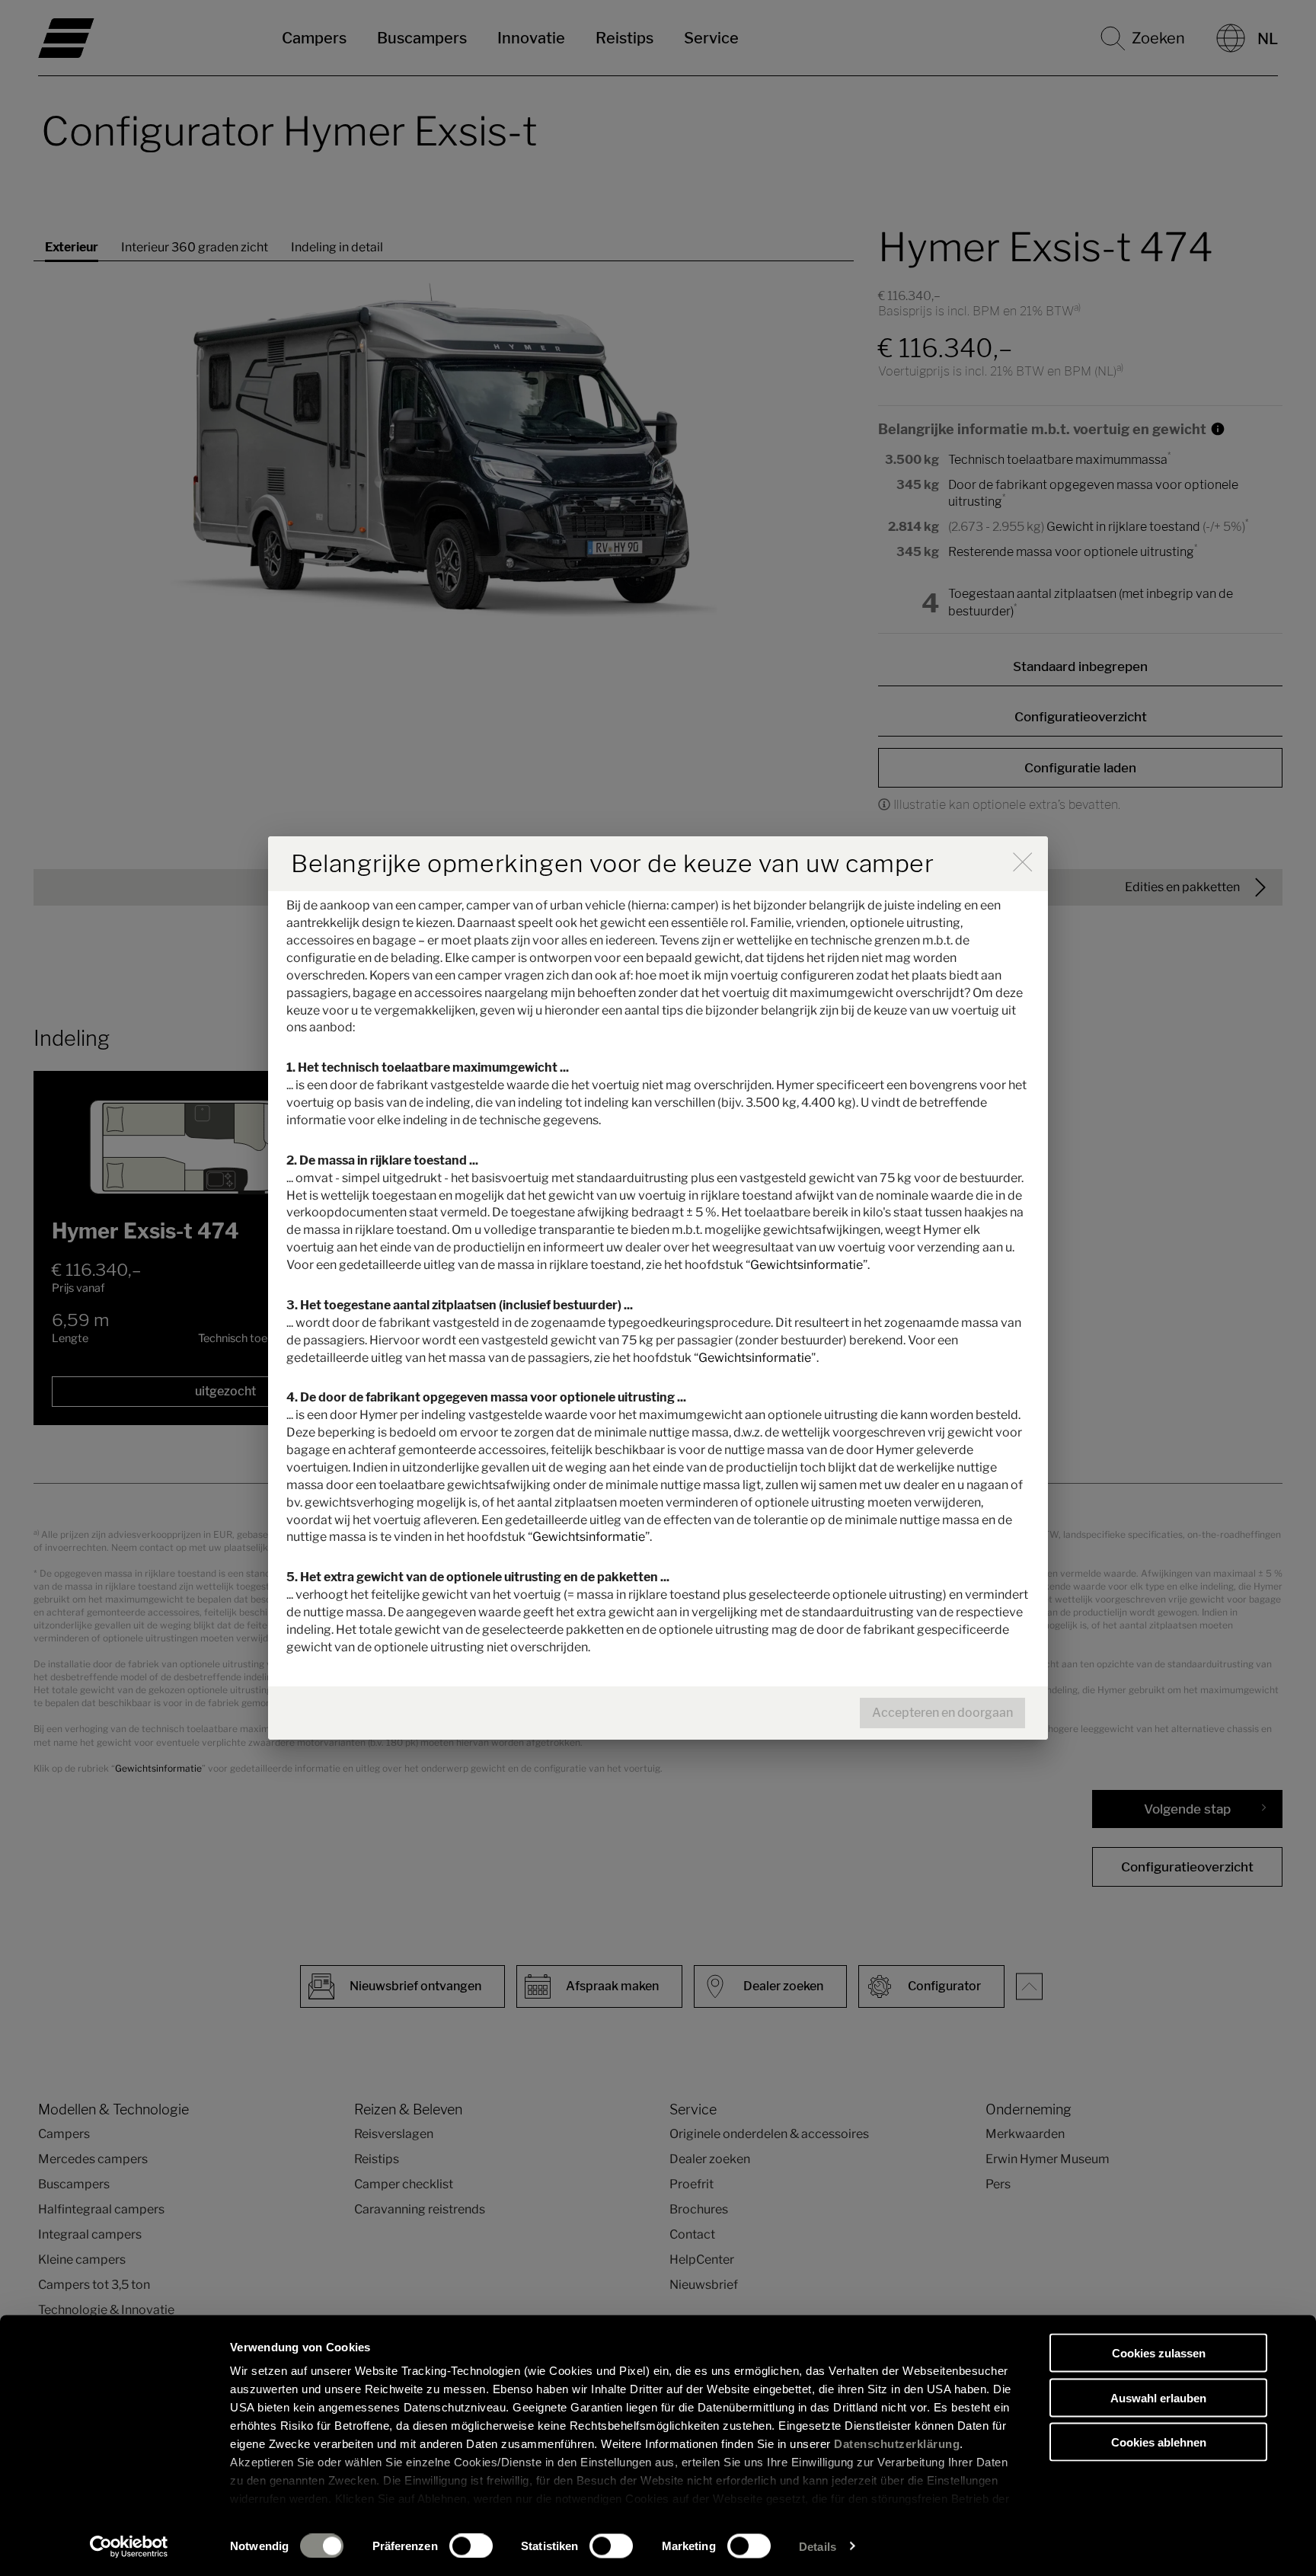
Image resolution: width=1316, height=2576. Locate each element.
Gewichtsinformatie (807, 1265)
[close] (1022, 862)
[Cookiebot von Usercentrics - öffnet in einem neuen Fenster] (129, 2546)
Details (818, 2546)
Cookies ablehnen (1159, 2442)
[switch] (471, 2546)
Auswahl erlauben (1158, 2397)
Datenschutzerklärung (897, 2444)
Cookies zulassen (1159, 2353)
